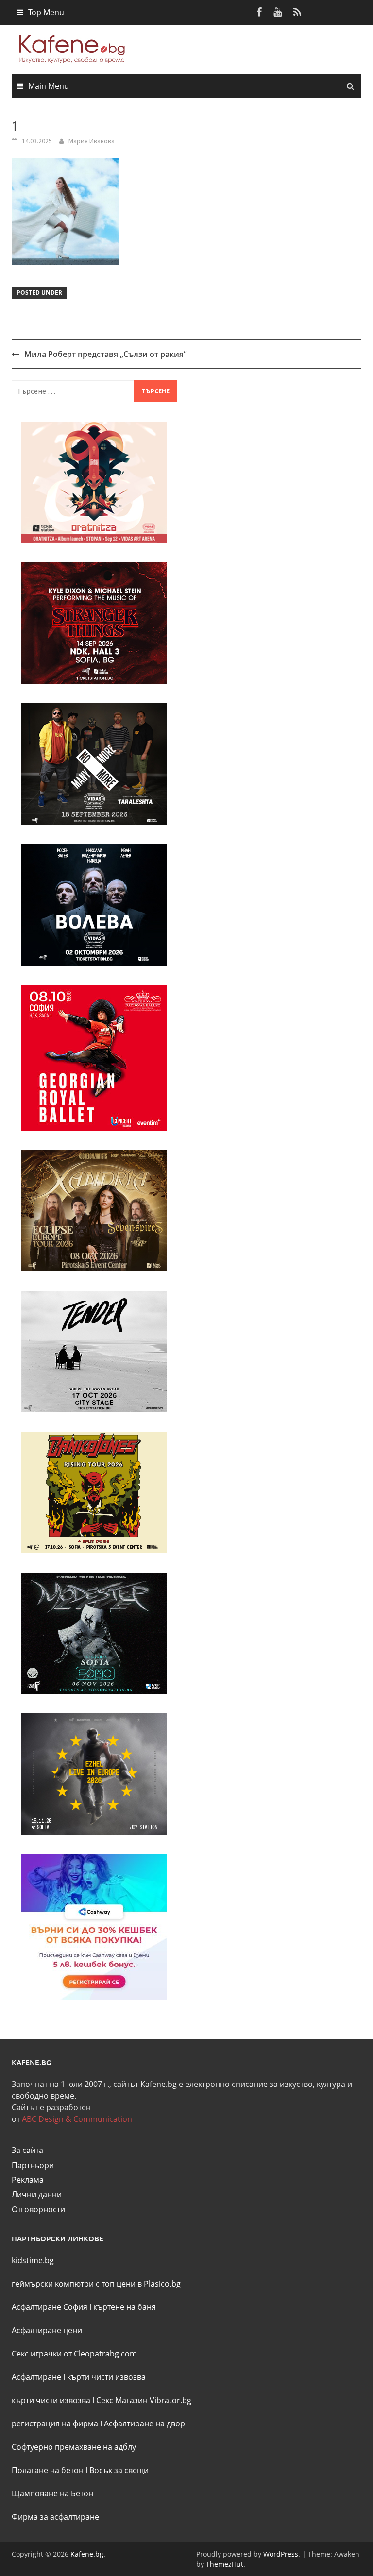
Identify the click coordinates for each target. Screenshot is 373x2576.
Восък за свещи (119, 2470)
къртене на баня (125, 2307)
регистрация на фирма (55, 2423)
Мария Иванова (92, 141)
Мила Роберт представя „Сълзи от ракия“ (105, 354)
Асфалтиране (36, 2377)
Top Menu (46, 12)
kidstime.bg (33, 2260)
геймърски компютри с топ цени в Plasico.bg (96, 2284)
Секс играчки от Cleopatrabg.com (74, 2354)
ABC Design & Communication (77, 2119)
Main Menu (49, 86)
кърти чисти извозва (106, 2377)
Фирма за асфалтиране (55, 2517)
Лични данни (37, 2194)
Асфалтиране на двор (144, 2423)
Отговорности (38, 2209)
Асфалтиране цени (47, 2330)
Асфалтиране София (50, 2307)
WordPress (281, 2554)
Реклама (28, 2180)
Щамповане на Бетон (52, 2493)
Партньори (33, 2165)
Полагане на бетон (48, 2470)
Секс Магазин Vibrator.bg (144, 2400)
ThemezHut (225, 2564)
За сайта (27, 2150)
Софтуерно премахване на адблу (74, 2447)
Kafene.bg (87, 2554)
